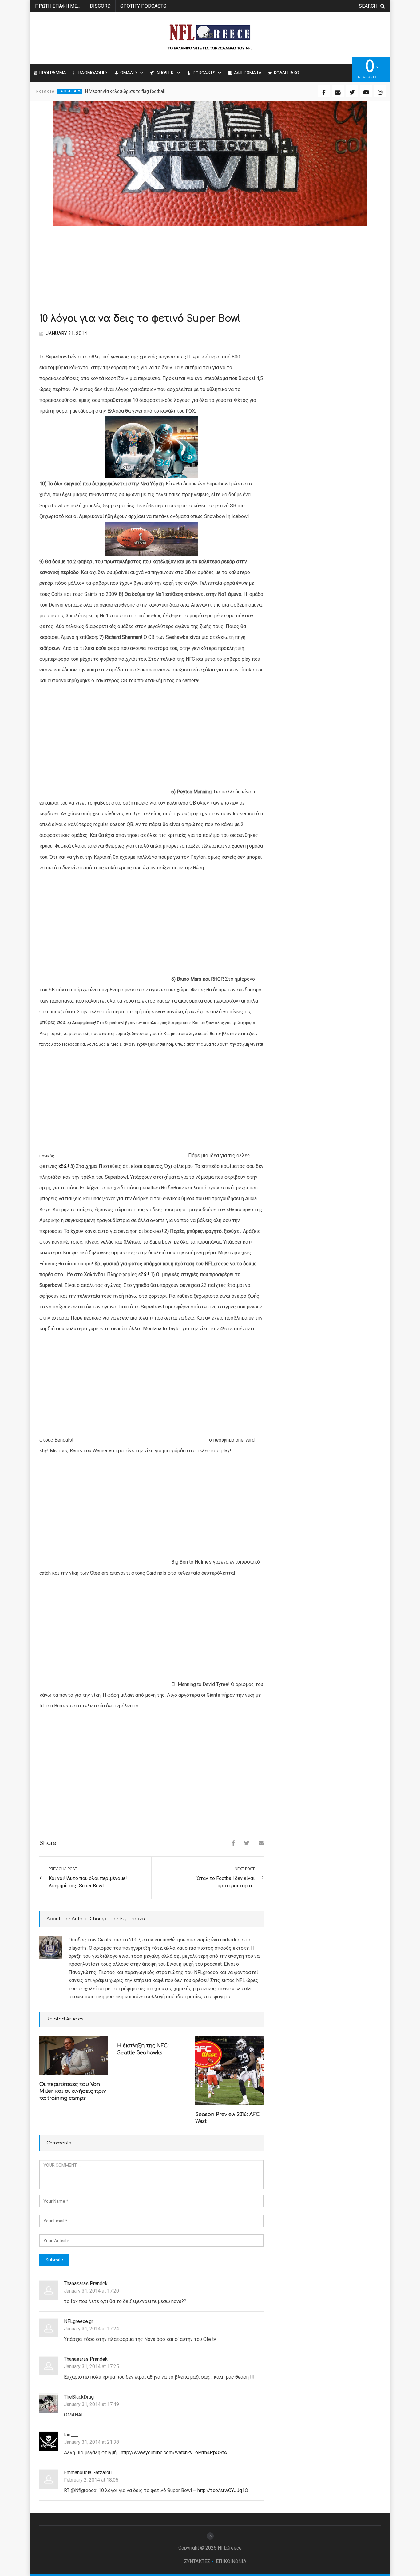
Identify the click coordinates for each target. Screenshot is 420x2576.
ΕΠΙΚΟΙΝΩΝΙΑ (231, 2561)
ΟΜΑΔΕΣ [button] (129, 73)
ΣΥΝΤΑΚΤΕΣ (197, 2561)
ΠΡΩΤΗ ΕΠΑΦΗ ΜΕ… (58, 6)
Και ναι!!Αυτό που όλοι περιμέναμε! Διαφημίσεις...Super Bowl (88, 1882)
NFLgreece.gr (79, 2321)
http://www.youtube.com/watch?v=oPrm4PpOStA (174, 2453)
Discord (100, 6)
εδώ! (64, 1166)
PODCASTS (204, 73)
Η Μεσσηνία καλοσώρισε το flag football (125, 91)
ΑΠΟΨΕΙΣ (165, 73)
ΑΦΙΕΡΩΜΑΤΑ (248, 73)
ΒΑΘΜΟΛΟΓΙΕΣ (93, 73)
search (368, 6)
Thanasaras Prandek (86, 2283)
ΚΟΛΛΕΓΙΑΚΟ (287, 73)
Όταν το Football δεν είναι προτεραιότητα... (226, 1882)
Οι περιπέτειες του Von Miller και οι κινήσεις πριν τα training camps (73, 2091)
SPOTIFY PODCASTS (143, 6)
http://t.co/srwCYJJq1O (223, 2490)
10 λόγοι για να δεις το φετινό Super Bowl (140, 319)
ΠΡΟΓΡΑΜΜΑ (53, 73)
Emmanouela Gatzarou (88, 2473)
